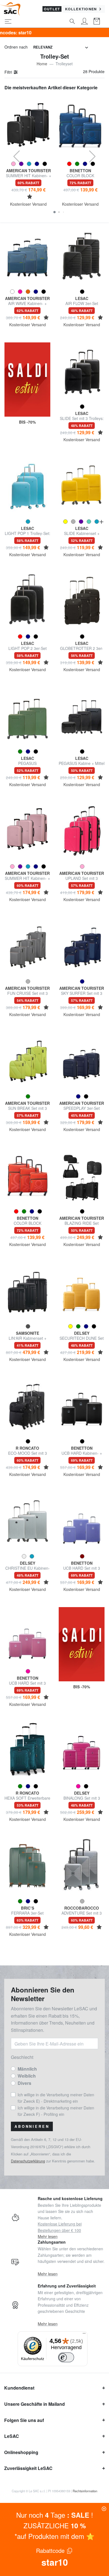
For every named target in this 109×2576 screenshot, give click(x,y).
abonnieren (32, 2126)
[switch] (66, 2357)
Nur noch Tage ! (55, 2515)
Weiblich (27, 2076)
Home (42, 64)
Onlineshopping (21, 2452)
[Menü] (84, 2335)
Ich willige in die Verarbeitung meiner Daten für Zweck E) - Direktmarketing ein (56, 2098)
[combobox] (61, 47)
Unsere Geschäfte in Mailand (35, 2404)
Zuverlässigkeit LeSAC (28, 2468)
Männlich (27, 2069)
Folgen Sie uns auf (24, 2420)
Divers (24, 2083)
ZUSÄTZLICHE (55, 2525)
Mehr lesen (48, 2236)
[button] (54, 212)
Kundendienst (19, 2388)
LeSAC (12, 2436)
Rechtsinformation (85, 2491)
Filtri (9, 72)
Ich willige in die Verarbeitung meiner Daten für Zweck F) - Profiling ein (56, 2111)
